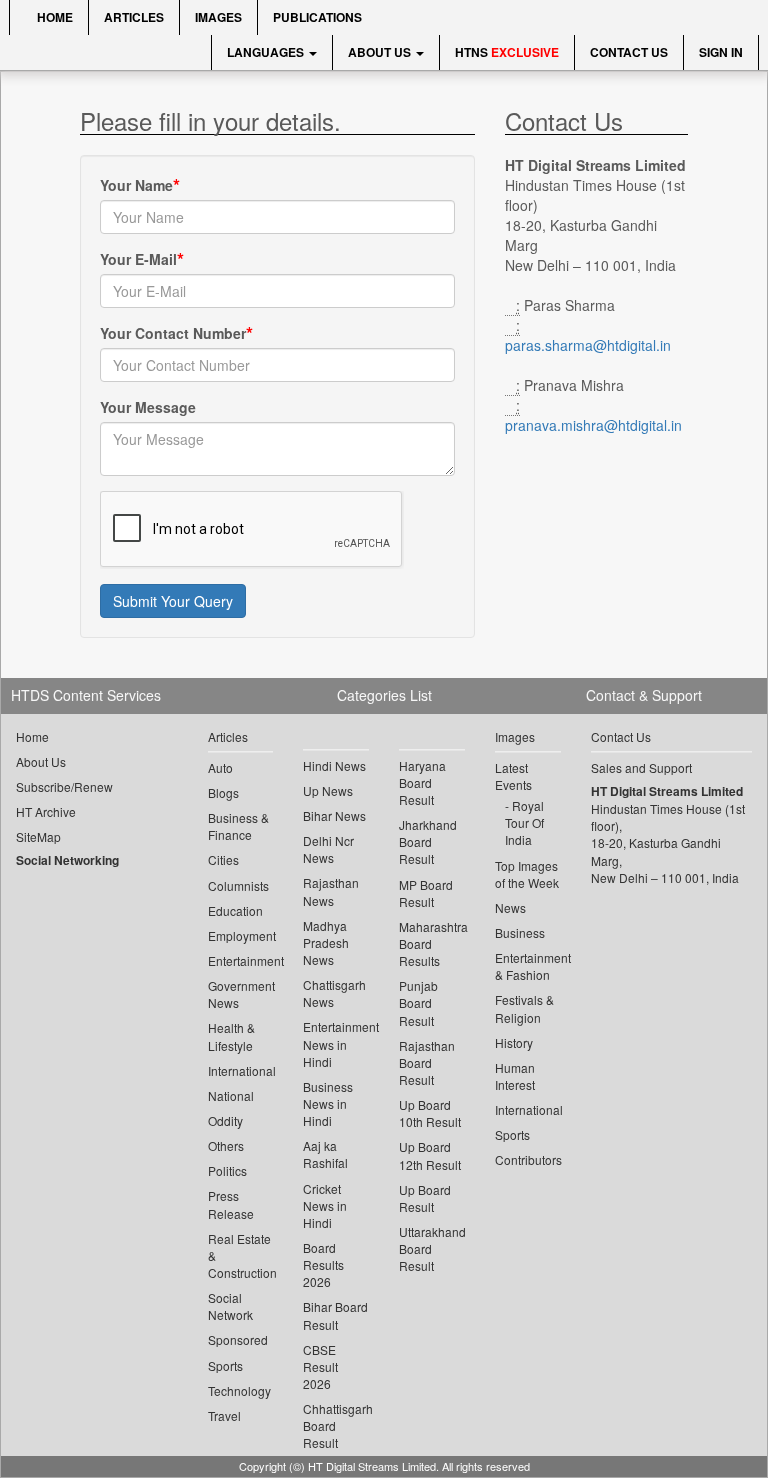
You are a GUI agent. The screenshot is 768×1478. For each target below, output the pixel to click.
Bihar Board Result (335, 1315)
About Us (381, 52)
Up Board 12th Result (430, 1155)
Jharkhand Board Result (428, 841)
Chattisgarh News (334, 993)
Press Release (231, 1204)
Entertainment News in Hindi (336, 1043)
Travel (224, 1415)
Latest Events (513, 776)
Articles (134, 17)
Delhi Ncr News (328, 849)
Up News (328, 790)
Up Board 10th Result (430, 1113)
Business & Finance (238, 826)
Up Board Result (425, 1198)
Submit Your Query (173, 601)
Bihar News (334, 815)
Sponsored (238, 1339)
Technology (239, 1390)
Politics (227, 1170)
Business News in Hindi (328, 1103)
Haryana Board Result (422, 782)
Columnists (238, 885)
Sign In (721, 52)
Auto (220, 767)
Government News (241, 994)
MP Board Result (426, 893)
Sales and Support (641, 767)
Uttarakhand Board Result (432, 1248)
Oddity (225, 1120)
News (510, 907)
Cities (223, 859)
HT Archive (46, 811)
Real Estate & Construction (241, 1255)
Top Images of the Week (527, 874)
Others (226, 1145)
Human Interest (515, 1076)
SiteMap (38, 836)
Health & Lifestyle (231, 1036)
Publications (317, 17)
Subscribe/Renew (64, 786)
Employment (241, 935)
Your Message (148, 407)
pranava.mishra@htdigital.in (593, 425)
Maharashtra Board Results (432, 943)
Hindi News (334, 765)
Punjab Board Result (418, 1002)
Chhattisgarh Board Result (336, 1425)
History (514, 1042)
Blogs (223, 792)
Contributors (528, 1159)
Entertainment (241, 960)
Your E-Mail (138, 259)
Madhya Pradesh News (326, 942)
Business (520, 932)
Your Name (136, 185)
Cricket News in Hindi (325, 1205)
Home (53, 17)
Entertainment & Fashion (528, 966)
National (231, 1095)
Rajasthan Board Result (427, 1062)
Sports (225, 1365)
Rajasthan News (331, 891)
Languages (267, 52)
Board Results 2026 (323, 1264)
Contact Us (629, 52)
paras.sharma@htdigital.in (588, 345)
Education (235, 910)
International (241, 1070)
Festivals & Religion (524, 1008)
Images (218, 17)
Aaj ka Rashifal (325, 1154)
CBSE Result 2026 (320, 1366)
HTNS (507, 52)
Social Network (230, 1306)
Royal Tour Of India (524, 822)
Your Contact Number (173, 333)
